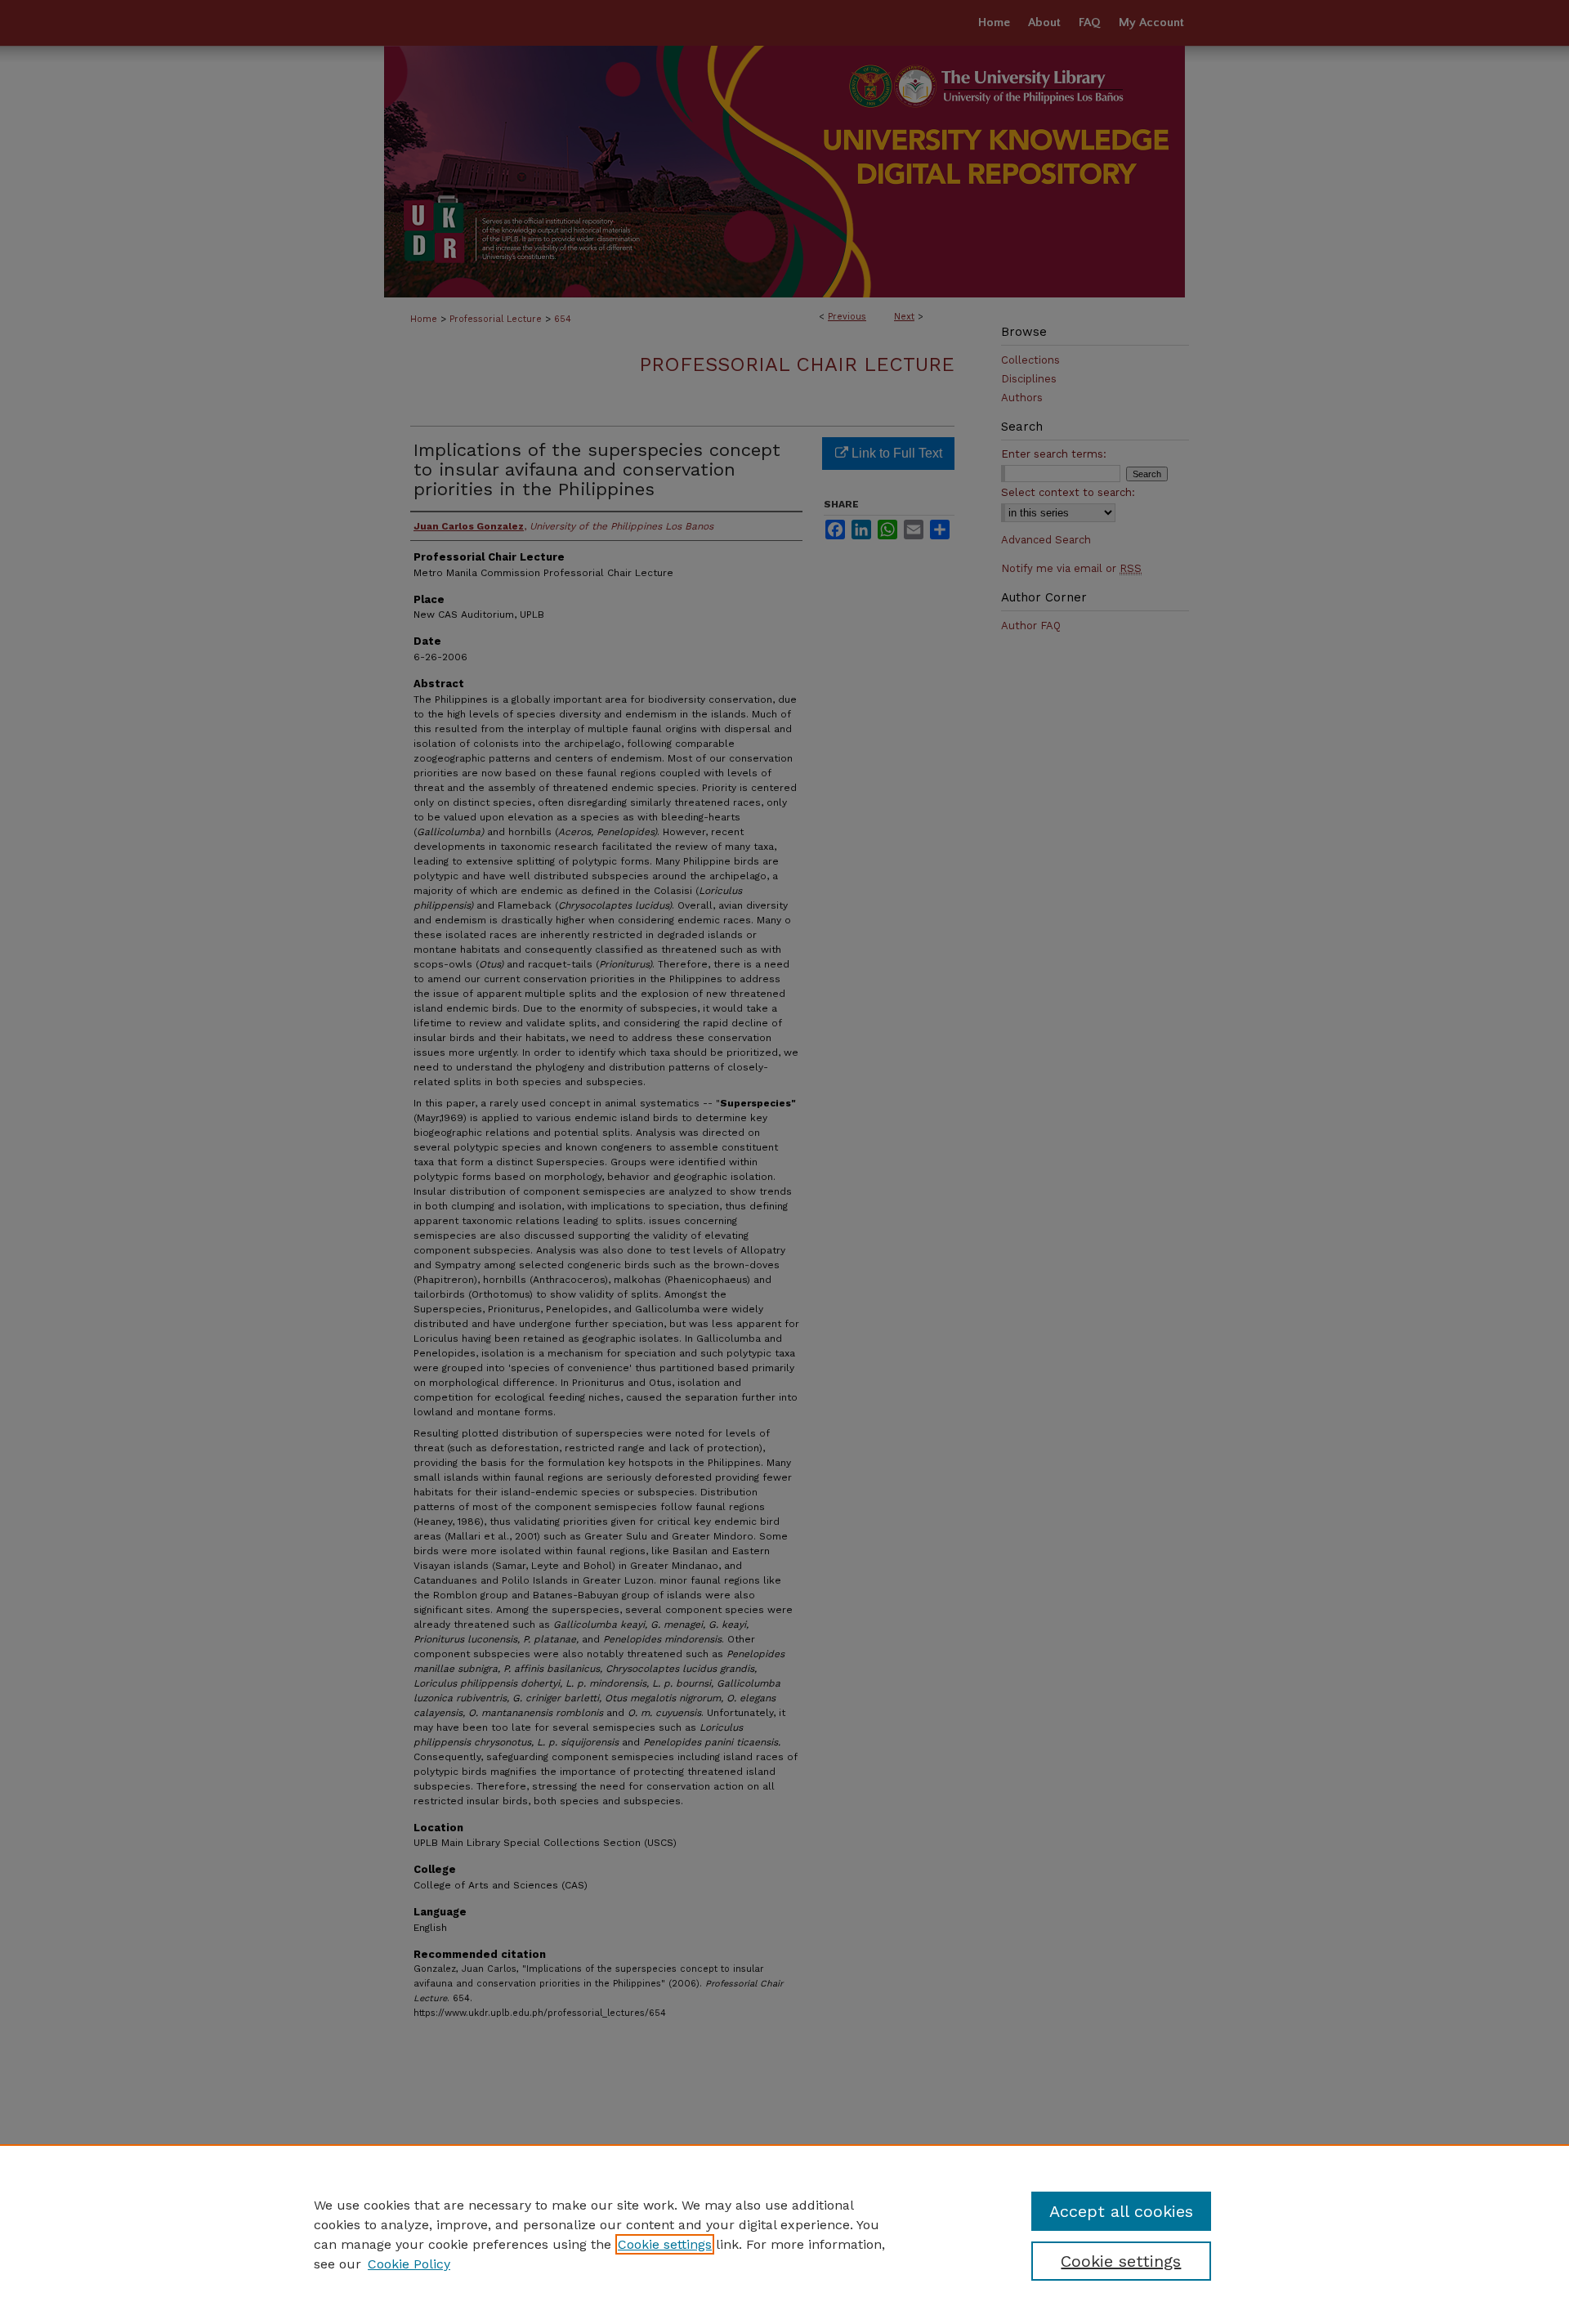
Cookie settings (665, 2244)
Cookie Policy (409, 2264)
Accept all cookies (1121, 2211)
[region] (784, 2234)
